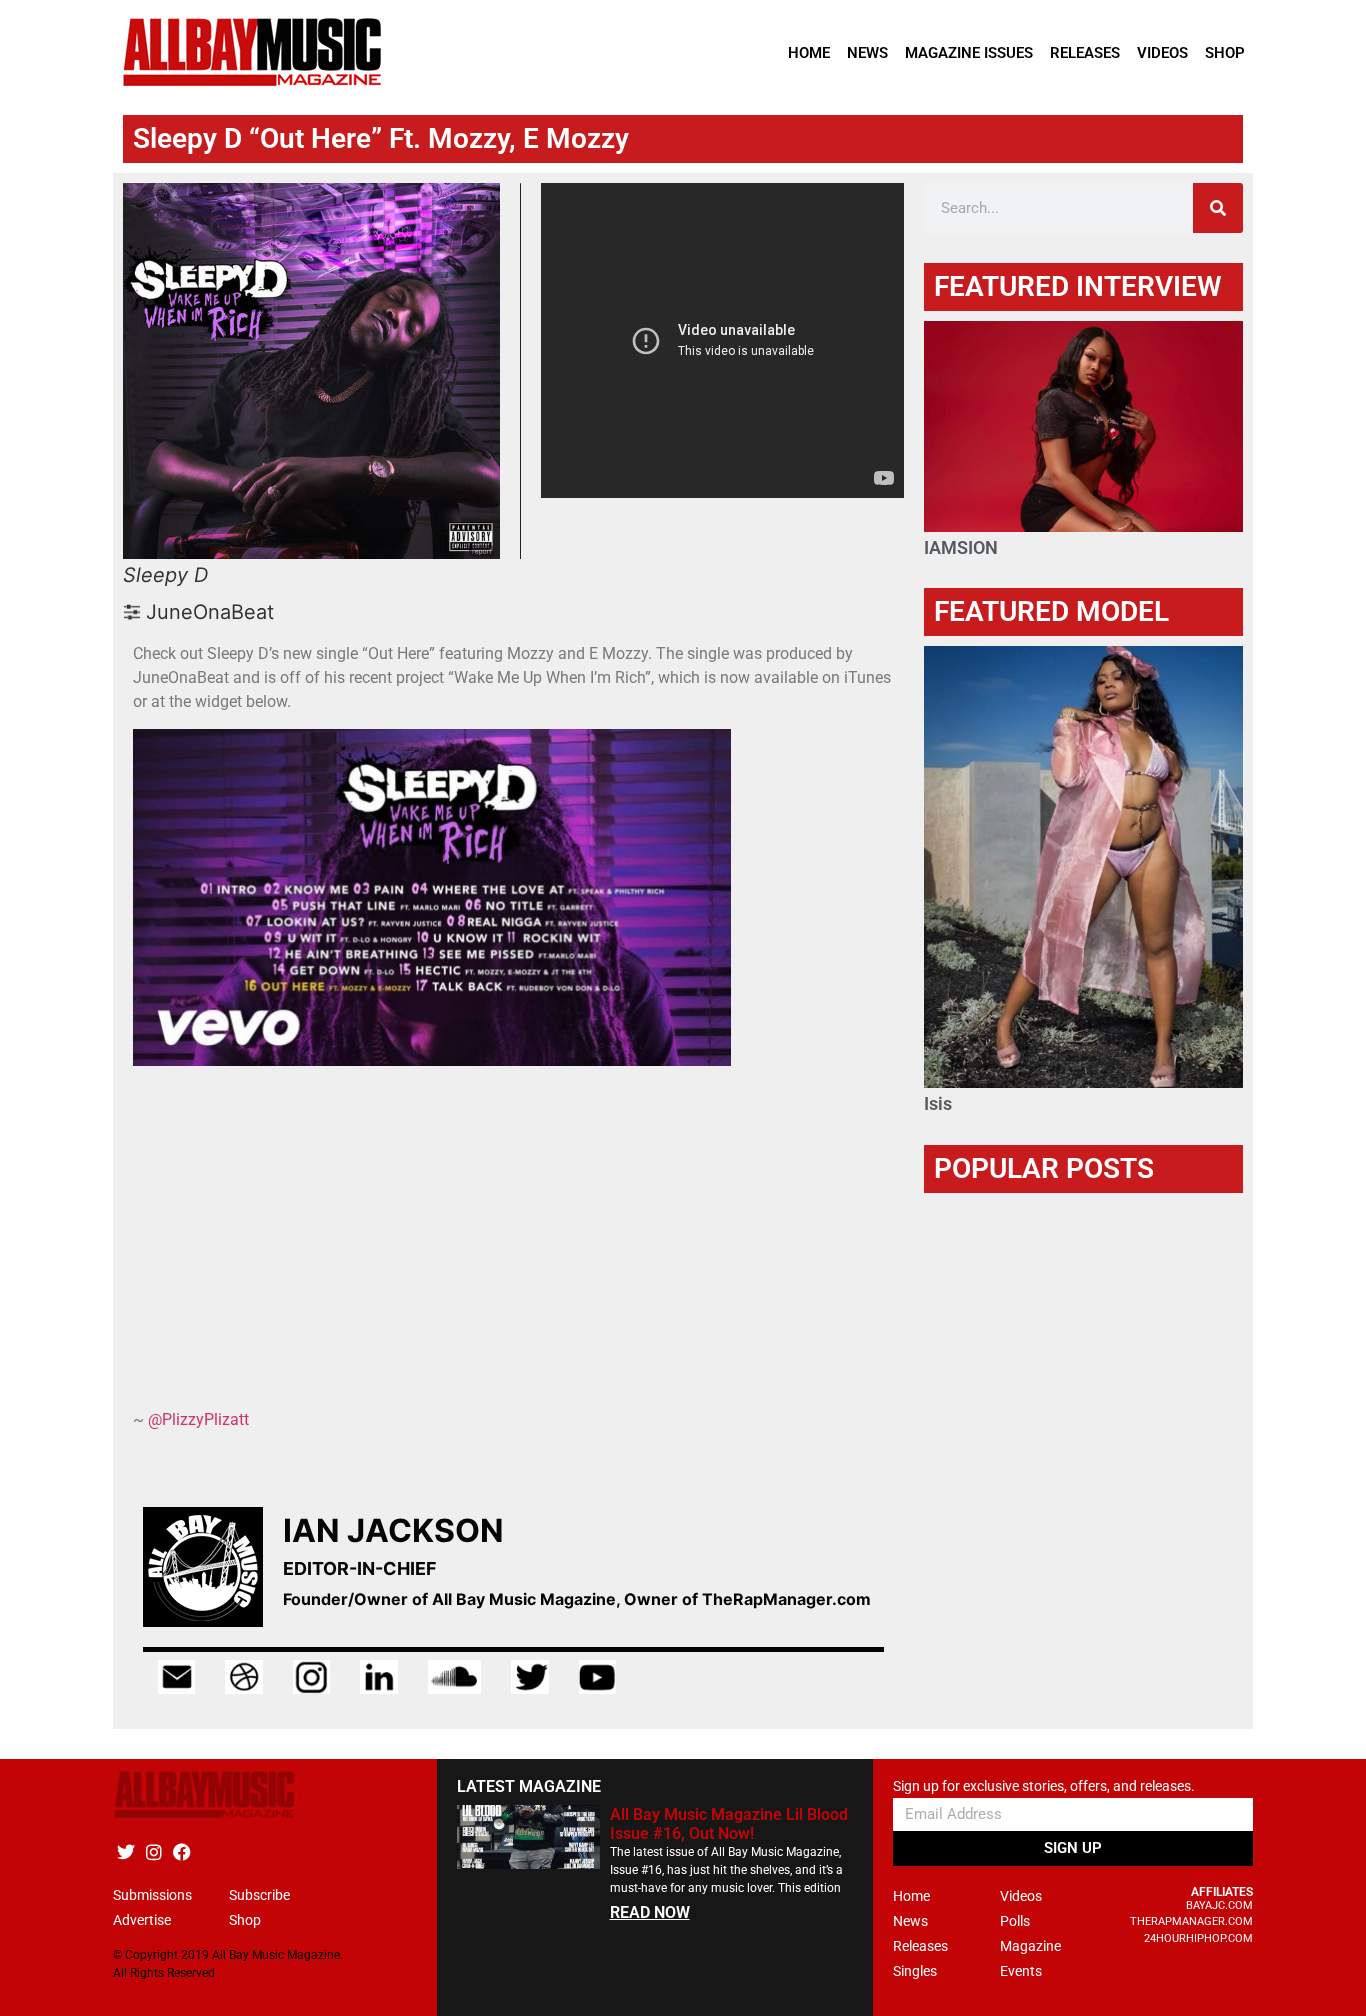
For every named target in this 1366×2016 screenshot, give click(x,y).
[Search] (1218, 208)
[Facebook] (181, 1852)
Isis (938, 1103)
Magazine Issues (969, 53)
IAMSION (961, 547)
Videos (1162, 53)
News (867, 53)
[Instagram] (153, 1852)
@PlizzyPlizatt (198, 1419)
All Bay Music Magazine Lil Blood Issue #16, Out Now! (729, 1824)
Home (809, 53)
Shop (1225, 53)
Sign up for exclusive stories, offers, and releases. (1044, 1786)
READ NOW (650, 1912)
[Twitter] (125, 1852)
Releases (1085, 53)
